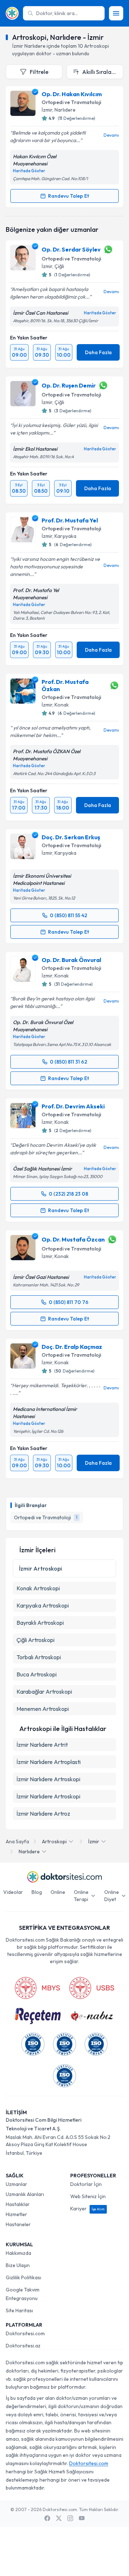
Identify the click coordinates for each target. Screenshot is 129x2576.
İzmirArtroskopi (40, 1568)
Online (58, 1892)
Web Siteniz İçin (88, 2196)
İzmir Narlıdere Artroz (43, 1813)
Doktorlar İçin (86, 2184)
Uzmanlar (16, 2184)
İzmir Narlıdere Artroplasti (49, 1762)
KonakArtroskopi (38, 1588)
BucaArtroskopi (37, 1674)
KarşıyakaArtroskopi (43, 1605)
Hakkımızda (18, 2253)
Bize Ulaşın (18, 2265)
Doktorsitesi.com (25, 2333)
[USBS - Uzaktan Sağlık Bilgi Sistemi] (92, 1988)
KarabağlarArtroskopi (44, 1691)
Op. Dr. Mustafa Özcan (73, 1239)
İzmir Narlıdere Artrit (42, 1745)
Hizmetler (16, 2214)
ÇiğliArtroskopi (35, 1640)
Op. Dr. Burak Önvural (71, 960)
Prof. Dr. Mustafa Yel (70, 520)
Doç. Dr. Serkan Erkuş (71, 837)
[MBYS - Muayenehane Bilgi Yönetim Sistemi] (37, 1988)
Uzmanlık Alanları (25, 2194)
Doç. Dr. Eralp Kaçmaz (72, 1347)
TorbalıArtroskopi (39, 1657)
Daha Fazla (98, 352)
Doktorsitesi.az (23, 2346)
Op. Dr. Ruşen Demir (69, 385)
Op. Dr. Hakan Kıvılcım (72, 94)
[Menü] (116, 13)
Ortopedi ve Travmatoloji (71, 102)
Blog (37, 1892)
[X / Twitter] (59, 2518)
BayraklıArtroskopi (40, 1623)
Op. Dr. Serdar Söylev (71, 249)
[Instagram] (70, 2518)
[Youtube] (82, 2518)
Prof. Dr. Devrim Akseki (73, 1106)
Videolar (13, 1892)
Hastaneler (18, 2224)
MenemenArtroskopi (43, 1709)
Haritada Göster (29, 171)
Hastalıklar (18, 2204)
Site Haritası (19, 2310)
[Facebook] (47, 2518)
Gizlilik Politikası (23, 2277)
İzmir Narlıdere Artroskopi (48, 1779)
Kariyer (87, 2209)
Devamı (111, 135)
